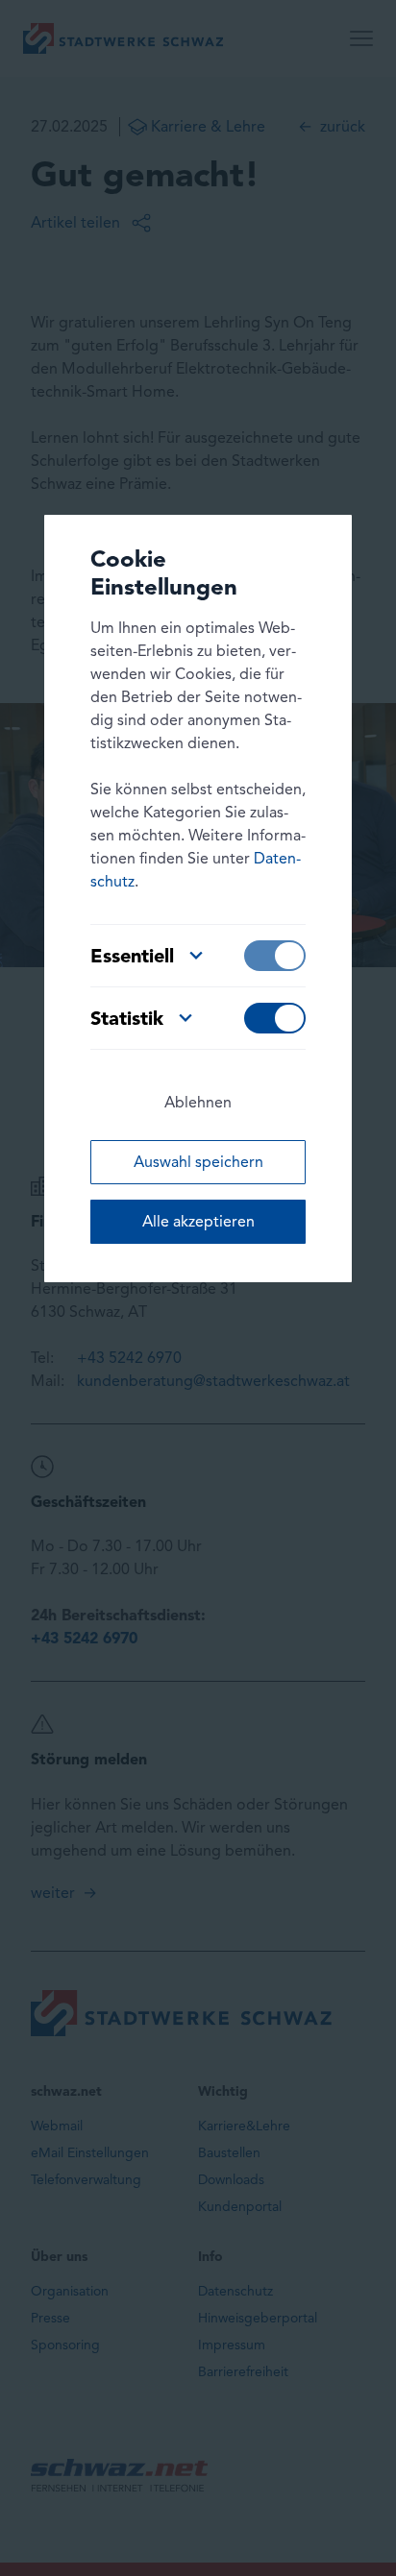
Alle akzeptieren (198, 1221)
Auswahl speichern (198, 1162)
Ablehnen (198, 1102)
